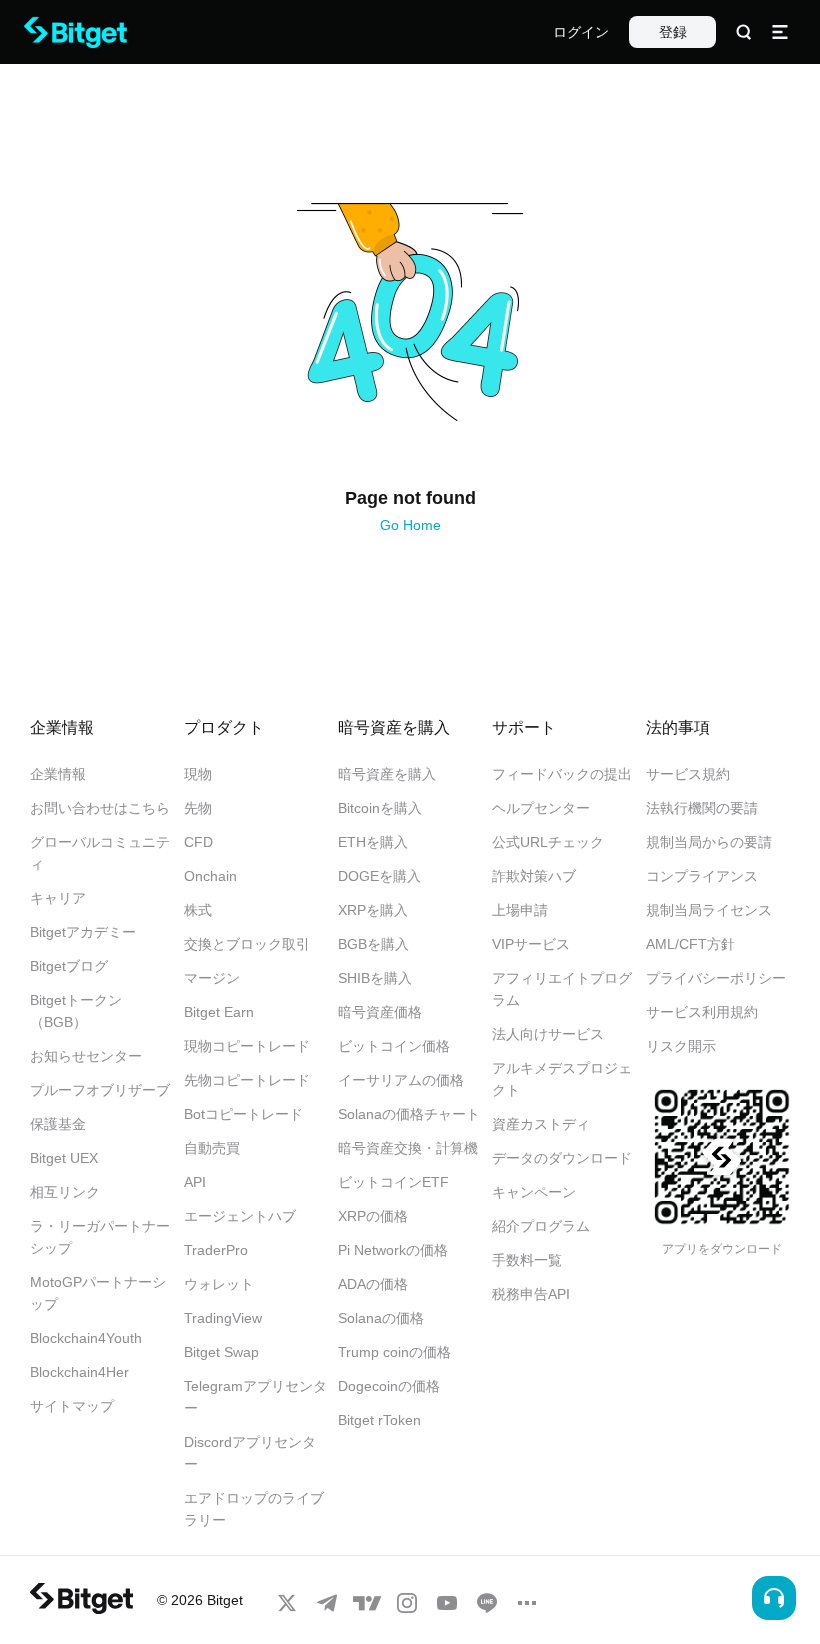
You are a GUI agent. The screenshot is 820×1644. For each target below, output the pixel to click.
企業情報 (58, 774)
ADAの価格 (373, 1284)
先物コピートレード (247, 1080)
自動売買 (212, 1148)
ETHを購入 (373, 842)
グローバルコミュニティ (100, 853)
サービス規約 (688, 774)
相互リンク (65, 1192)
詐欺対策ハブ (534, 876)
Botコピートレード (243, 1114)
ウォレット (219, 1284)
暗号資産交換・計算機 (408, 1148)
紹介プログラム (541, 1226)
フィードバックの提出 (562, 774)
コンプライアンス (702, 876)
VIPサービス (531, 944)
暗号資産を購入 (387, 774)
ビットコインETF (393, 1182)
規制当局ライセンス (709, 910)
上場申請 (520, 910)
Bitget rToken (379, 1420)
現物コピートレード (247, 1046)
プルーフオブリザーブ (100, 1090)
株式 (198, 910)
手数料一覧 (527, 1260)
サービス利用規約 (702, 1012)
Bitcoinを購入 (380, 808)
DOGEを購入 (379, 876)
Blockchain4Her (79, 1372)
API (195, 1182)
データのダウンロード (562, 1158)
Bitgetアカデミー (83, 932)
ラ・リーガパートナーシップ (100, 1237)
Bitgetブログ (69, 966)
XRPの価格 (373, 1216)
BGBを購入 (373, 944)
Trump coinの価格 (394, 1352)
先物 (198, 808)
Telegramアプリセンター (255, 1397)
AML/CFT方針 (690, 944)
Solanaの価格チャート (409, 1114)
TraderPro (216, 1250)
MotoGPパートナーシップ (98, 1293)
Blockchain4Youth (86, 1338)
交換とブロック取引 (247, 944)
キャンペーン (534, 1192)
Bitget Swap (221, 1352)
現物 (198, 774)
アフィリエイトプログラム (562, 989)
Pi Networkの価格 (393, 1250)
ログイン (581, 32)
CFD (198, 842)
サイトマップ (72, 1406)
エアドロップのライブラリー (254, 1509)
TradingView (223, 1318)
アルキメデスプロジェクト (562, 1079)
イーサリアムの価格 (401, 1080)
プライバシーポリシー (716, 978)
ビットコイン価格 (394, 1046)
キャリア (58, 898)
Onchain (210, 876)
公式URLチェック (548, 842)
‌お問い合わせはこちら (100, 808)
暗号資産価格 (380, 1012)
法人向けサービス (548, 1034)
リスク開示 (681, 1046)
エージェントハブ (240, 1216)
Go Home (410, 525)
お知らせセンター (86, 1056)
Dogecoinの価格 (389, 1386)
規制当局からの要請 (709, 842)
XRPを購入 (373, 910)
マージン (212, 978)
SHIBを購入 (375, 978)
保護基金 (58, 1124)
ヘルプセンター (541, 808)
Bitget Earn (219, 1012)
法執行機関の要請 (702, 808)
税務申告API (531, 1294)
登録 (673, 32)
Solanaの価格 (381, 1318)
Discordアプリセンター (250, 1453)
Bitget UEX (64, 1158)
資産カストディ (541, 1124)
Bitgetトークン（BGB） (76, 1011)
